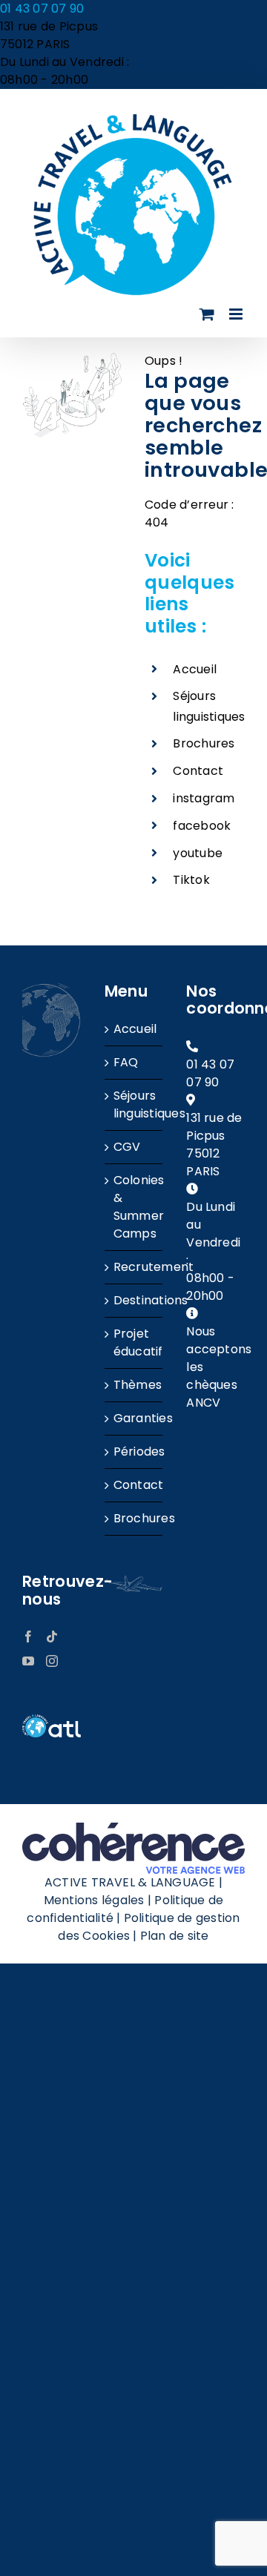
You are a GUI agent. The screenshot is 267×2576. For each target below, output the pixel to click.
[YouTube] (28, 1661)
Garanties (135, 1418)
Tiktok (191, 880)
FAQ (126, 1062)
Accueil (195, 669)
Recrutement (135, 1267)
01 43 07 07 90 (42, 9)
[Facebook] (28, 1637)
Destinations (135, 1300)
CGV (127, 1147)
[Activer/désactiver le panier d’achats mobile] (207, 314)
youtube (198, 853)
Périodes (135, 1452)
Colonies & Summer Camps (135, 1207)
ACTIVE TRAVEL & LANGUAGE (130, 1882)
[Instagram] (52, 1661)
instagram (204, 798)
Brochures (204, 743)
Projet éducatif (135, 1343)
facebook (202, 826)
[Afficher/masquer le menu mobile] (237, 314)
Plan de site (175, 1936)
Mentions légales (94, 1900)
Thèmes (135, 1385)
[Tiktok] (52, 1637)
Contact (198, 771)
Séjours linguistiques (135, 1104)
